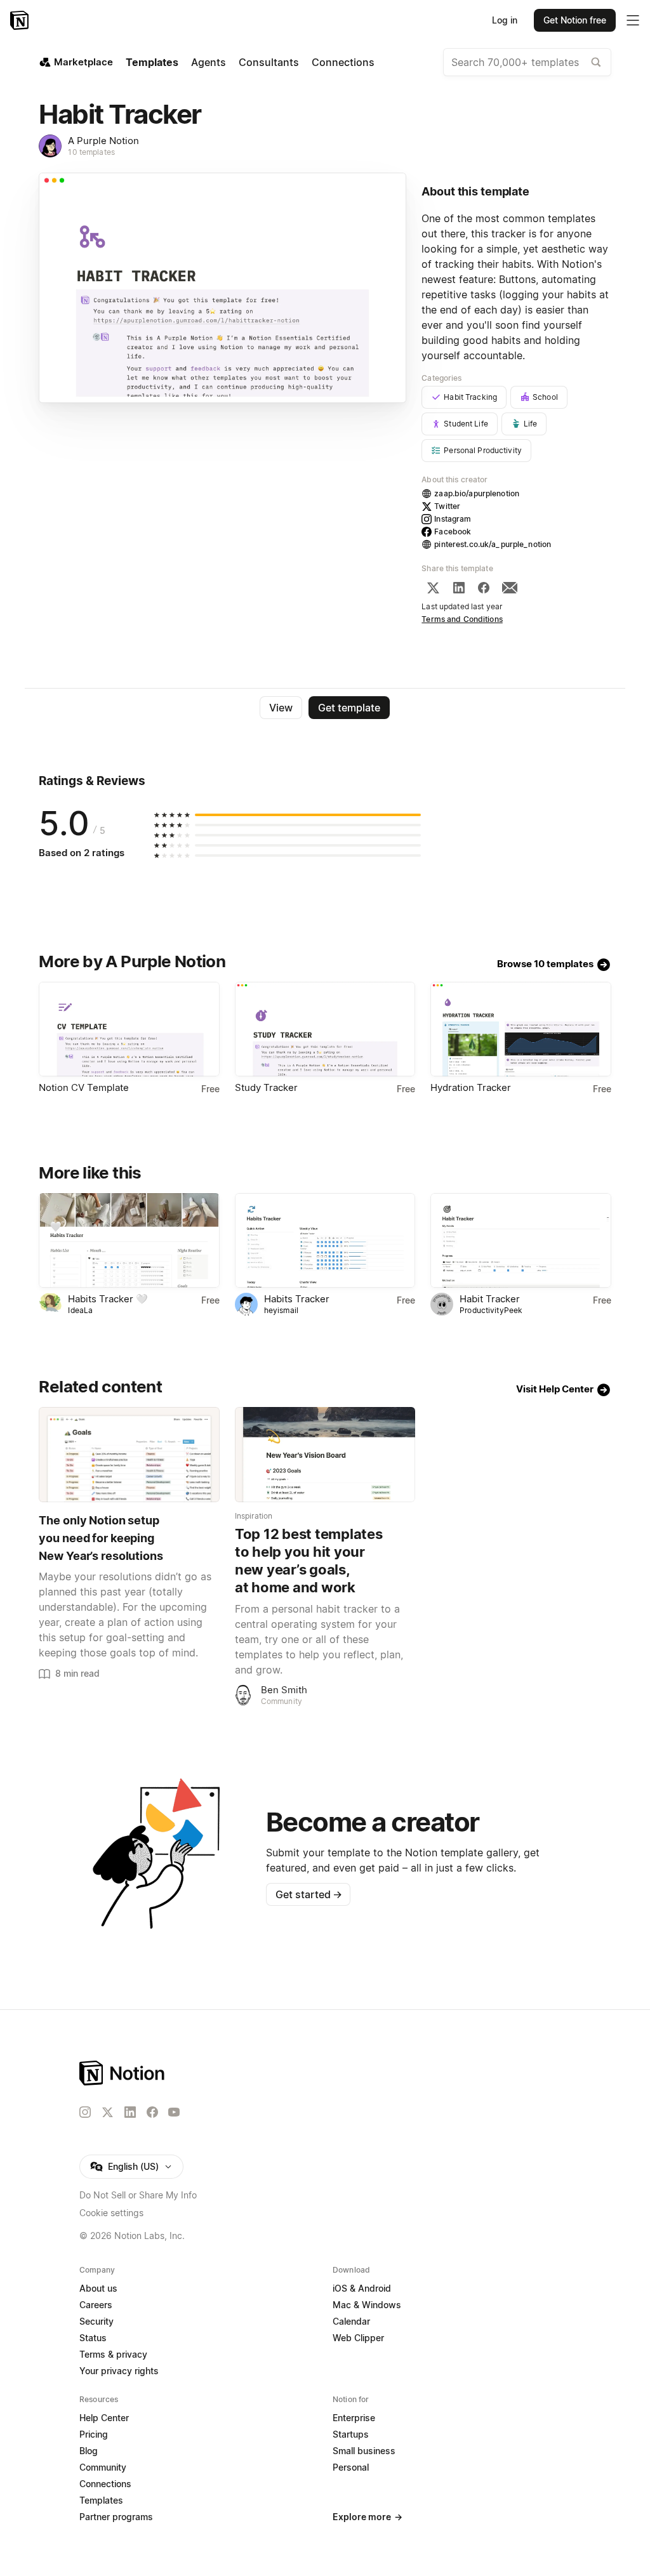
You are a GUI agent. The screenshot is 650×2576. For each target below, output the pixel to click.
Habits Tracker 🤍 (108, 1299)
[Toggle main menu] (633, 20)
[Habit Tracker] (521, 1240)
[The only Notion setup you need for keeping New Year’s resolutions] (129, 1454)
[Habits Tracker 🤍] (129, 1240)
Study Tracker (266, 1087)
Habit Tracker (490, 1299)
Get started (309, 1894)
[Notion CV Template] (129, 1029)
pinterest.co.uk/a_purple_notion (493, 544)
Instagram (453, 519)
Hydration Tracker (471, 1087)
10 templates (91, 152)
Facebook (453, 532)
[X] (433, 588)
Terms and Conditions (462, 619)
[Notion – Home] (21, 20)
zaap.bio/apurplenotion (477, 493)
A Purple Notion (103, 141)
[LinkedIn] (459, 588)
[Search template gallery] (596, 62)
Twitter (447, 506)
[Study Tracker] (325, 1029)
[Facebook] (484, 588)
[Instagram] (85, 2112)
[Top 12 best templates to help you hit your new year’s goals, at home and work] (325, 1454)
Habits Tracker (297, 1299)
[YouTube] (174, 2112)
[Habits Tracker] (325, 1240)
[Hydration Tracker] (521, 1029)
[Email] (510, 588)
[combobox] (527, 62)
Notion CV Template (84, 1087)
